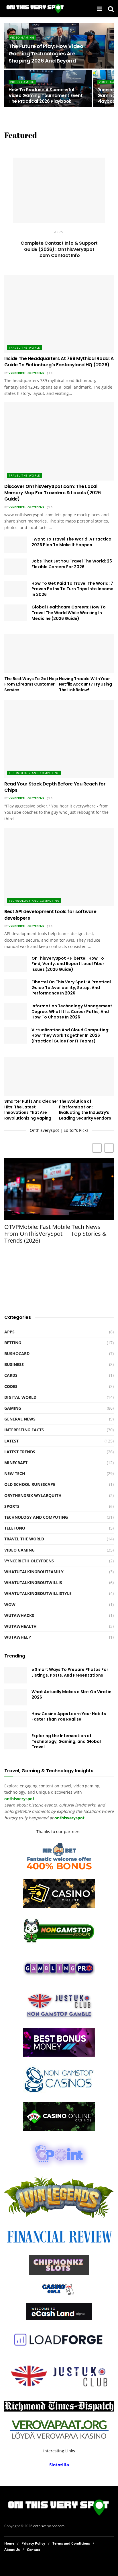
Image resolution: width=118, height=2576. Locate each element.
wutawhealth (20, 1626)
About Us (12, 2550)
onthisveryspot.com (49, 2526)
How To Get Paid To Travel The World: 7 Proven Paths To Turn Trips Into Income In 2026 (72, 589)
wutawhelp (18, 1637)
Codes (11, 1386)
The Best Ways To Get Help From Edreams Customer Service (31, 684)
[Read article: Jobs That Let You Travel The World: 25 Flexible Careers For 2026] (16, 567)
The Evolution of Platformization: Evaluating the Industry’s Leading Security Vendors (85, 1110)
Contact (34, 2550)
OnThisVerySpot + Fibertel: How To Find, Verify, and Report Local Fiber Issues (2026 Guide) (68, 964)
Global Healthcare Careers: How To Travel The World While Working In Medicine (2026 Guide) (69, 613)
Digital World (20, 1397)
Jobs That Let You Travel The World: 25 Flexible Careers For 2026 (72, 564)
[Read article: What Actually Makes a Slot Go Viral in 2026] (16, 1697)
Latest (11, 1441)
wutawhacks (19, 1615)
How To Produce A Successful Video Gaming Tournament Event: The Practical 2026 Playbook (46, 96)
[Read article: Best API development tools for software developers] (59, 867)
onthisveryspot (69, 1818)
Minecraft (16, 1463)
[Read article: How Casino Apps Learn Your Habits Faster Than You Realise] (16, 1719)
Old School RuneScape (30, 1484)
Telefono (15, 1528)
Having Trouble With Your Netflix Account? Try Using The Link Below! (85, 684)
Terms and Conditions (71, 2543)
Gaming (13, 1408)
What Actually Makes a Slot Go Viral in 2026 (71, 1695)
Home (9, 2543)
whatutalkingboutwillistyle (38, 1593)
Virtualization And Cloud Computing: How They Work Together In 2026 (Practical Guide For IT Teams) (70, 1035)
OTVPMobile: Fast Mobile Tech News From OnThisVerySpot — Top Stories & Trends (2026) (55, 1234)
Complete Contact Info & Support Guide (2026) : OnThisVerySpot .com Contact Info (59, 249)
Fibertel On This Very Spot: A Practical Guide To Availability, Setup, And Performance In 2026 (71, 987)
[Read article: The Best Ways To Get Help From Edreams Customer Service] (32, 654)
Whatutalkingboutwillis (33, 1583)
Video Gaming (22, 37)
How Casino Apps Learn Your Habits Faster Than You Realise (69, 1717)
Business (14, 1364)
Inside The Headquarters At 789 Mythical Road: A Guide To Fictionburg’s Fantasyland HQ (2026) (59, 362)
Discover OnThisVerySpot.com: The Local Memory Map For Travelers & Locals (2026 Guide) (53, 493)
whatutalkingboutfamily (34, 1572)
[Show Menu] (100, 9)
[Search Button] (111, 9)
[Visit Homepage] (35, 9)
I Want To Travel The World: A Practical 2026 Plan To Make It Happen (72, 542)
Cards (11, 1375)
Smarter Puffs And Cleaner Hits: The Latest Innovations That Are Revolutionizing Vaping (31, 1110)
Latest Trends (20, 1452)
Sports (12, 1506)
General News (20, 1419)
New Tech (15, 1473)
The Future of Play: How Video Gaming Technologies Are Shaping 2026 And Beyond (46, 53)
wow (10, 1605)
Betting (13, 1343)
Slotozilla (59, 2465)
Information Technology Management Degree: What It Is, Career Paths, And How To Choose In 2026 (72, 1011)
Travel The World (24, 347)
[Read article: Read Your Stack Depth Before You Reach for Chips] (59, 739)
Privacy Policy (33, 2543)
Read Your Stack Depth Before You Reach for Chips (55, 787)
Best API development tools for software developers (50, 915)
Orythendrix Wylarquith (33, 1495)
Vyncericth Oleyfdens (26, 373)
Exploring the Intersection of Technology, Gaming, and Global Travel (66, 1741)
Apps (59, 232)
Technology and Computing (34, 773)
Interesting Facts (24, 1430)
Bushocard (17, 1354)
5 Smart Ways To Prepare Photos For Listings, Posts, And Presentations (70, 1672)
